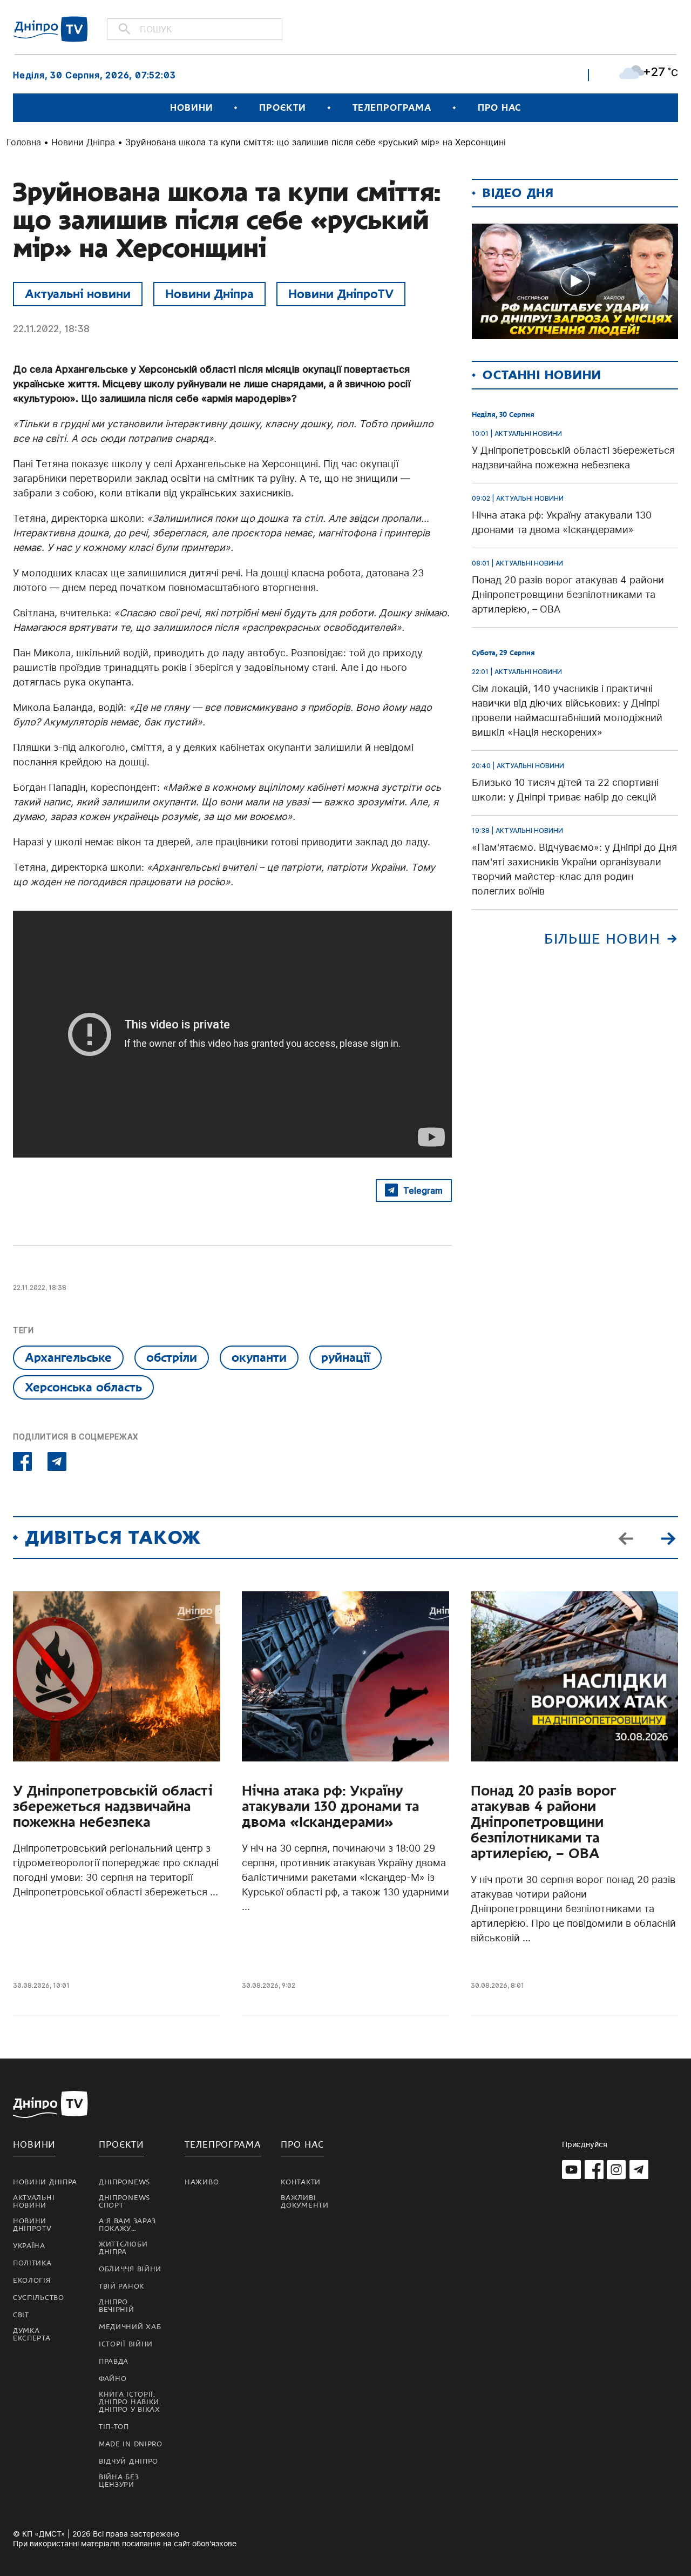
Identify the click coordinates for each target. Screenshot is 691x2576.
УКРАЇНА (29, 2246)
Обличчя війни (130, 2269)
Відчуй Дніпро (128, 2461)
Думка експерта (32, 2335)
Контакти (301, 2182)
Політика (32, 2263)
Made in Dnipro (131, 2444)
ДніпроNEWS (124, 2182)
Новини (191, 108)
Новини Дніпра (83, 142)
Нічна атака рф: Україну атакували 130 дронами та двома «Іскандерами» (330, 1807)
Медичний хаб (130, 2327)
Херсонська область (83, 1387)
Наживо (202, 2182)
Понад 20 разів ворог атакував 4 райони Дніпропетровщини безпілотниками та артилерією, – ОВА (543, 1822)
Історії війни (126, 2344)
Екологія (32, 2281)
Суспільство (39, 2298)
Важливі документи (304, 2202)
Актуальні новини (78, 294)
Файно (113, 2379)
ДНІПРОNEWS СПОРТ (124, 2202)
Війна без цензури (119, 2481)
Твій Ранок (121, 2286)
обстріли (172, 1357)
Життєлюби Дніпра (123, 2248)
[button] (668, 1538)
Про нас (499, 108)
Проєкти (282, 108)
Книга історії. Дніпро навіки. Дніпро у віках (130, 2402)
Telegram (423, 1191)
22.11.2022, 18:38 (51, 329)
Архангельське (68, 1357)
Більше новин (602, 939)
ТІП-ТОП (114, 2427)
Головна (24, 142)
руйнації (345, 1357)
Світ (21, 2315)
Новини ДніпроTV (341, 294)
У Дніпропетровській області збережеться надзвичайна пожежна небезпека (113, 1807)
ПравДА (114, 2362)
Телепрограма (392, 108)
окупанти (259, 1357)
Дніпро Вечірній (117, 2306)
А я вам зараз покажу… (127, 2225)
